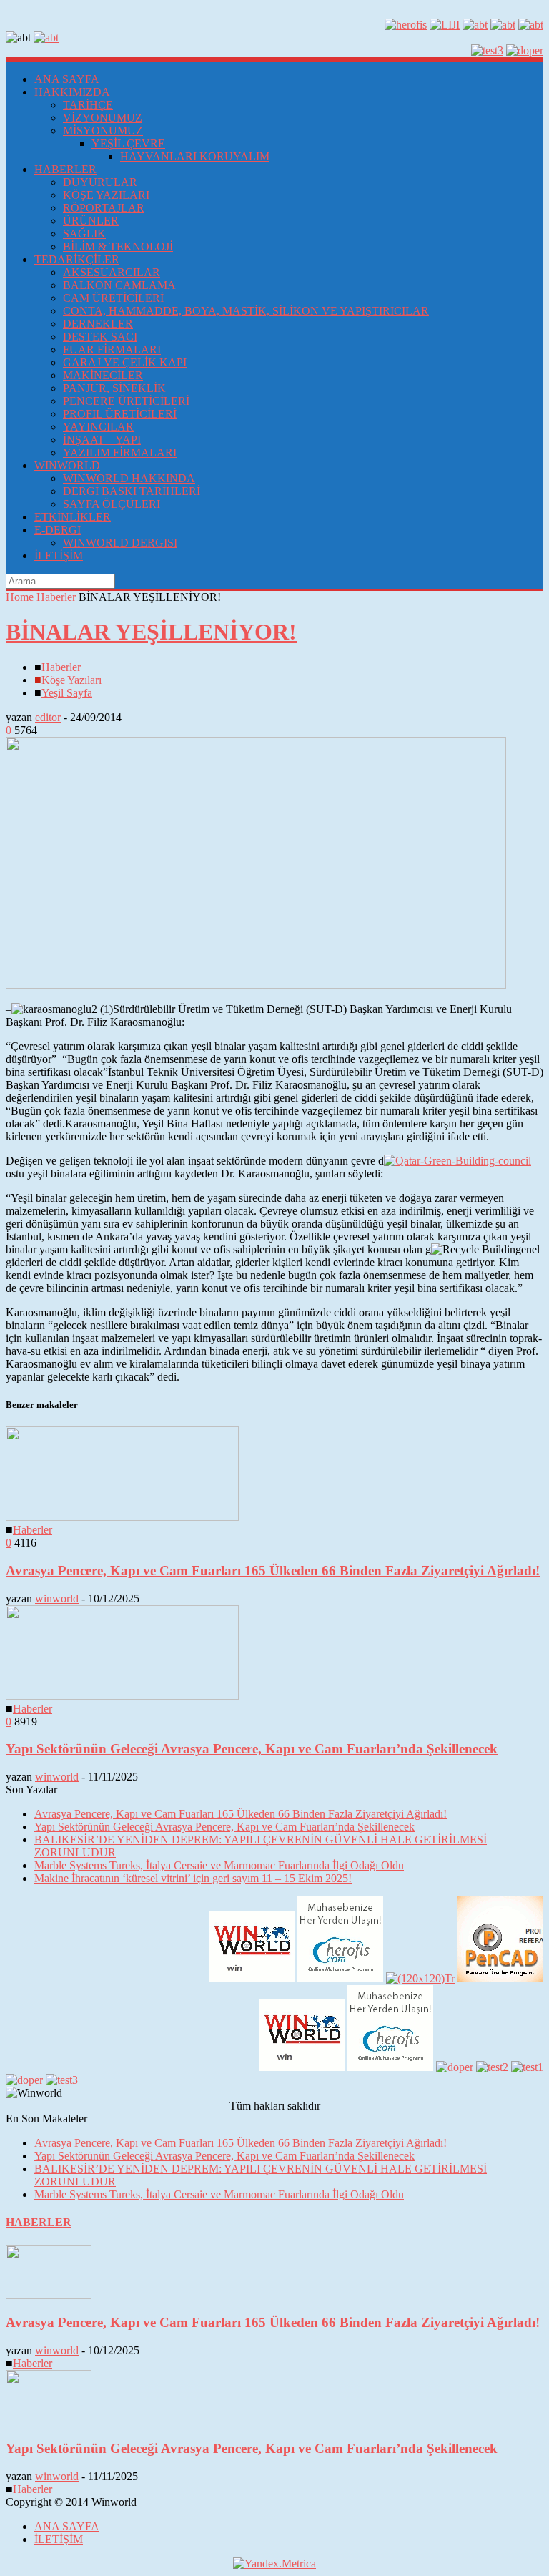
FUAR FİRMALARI (112, 349)
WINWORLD (67, 465)
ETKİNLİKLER (73, 517)
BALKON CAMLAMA (119, 285)
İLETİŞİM (59, 555)
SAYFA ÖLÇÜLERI (112, 504)
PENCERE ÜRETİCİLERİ (126, 401)
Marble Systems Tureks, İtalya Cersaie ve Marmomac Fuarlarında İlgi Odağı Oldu (219, 1865)
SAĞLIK (84, 234)
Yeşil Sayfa (67, 693)
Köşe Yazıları (71, 680)
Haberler (56, 597)
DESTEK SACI (100, 337)
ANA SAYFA (67, 79)
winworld (57, 1598)
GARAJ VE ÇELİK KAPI (125, 362)
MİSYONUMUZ (103, 131)
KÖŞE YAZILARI (106, 195)
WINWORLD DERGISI (120, 543)
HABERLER (65, 169)
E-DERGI (58, 530)
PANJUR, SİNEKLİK (114, 388)
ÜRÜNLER (91, 221)
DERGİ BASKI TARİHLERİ (132, 491)
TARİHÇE (88, 105)
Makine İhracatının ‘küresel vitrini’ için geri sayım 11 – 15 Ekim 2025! (193, 1878)
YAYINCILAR (98, 427)
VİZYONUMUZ (103, 118)
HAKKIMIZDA (72, 92)
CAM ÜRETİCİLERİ (113, 298)
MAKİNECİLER (103, 375)
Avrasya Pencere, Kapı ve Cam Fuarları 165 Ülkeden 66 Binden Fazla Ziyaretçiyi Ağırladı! (273, 1571)
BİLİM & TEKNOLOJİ (118, 246)
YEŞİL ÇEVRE (128, 143)
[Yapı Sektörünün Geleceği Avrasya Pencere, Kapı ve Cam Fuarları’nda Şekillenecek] (122, 1696)
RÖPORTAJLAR (104, 208)
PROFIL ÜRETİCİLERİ (120, 414)
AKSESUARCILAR (112, 272)
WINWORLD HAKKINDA (129, 478)
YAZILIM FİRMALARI (120, 452)
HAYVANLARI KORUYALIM (195, 156)
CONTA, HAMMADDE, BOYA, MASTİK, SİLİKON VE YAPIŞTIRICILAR (246, 311)
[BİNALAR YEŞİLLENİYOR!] (256, 985)
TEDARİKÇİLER (77, 259)
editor (48, 717)
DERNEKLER (98, 324)
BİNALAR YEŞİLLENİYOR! (151, 632)
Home (20, 597)
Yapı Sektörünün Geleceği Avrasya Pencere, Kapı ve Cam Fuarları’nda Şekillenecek (252, 1749)
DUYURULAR (100, 182)
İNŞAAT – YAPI (102, 440)
